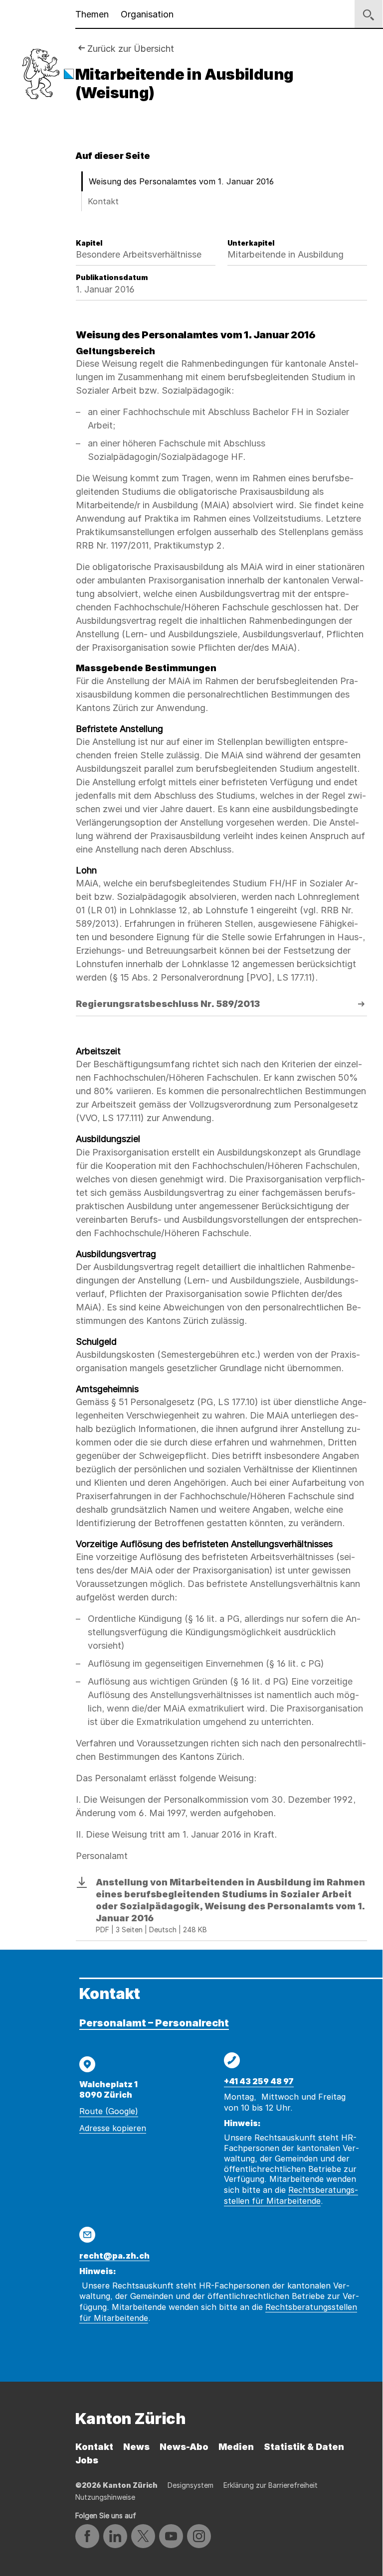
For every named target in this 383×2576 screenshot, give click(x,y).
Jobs (87, 2460)
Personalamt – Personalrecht (154, 2023)
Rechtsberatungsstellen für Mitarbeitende (291, 2195)
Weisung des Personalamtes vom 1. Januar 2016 (181, 181)
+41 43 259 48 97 (259, 2081)
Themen (92, 14)
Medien (236, 2447)
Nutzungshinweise (105, 2497)
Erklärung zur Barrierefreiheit (271, 2485)
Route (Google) (109, 2111)
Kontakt (103, 201)
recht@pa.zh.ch (114, 2256)
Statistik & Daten (304, 2447)
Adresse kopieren (113, 2128)
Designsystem (191, 2485)
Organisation (147, 14)
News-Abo (184, 2447)
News (136, 2447)
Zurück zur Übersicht (131, 49)
